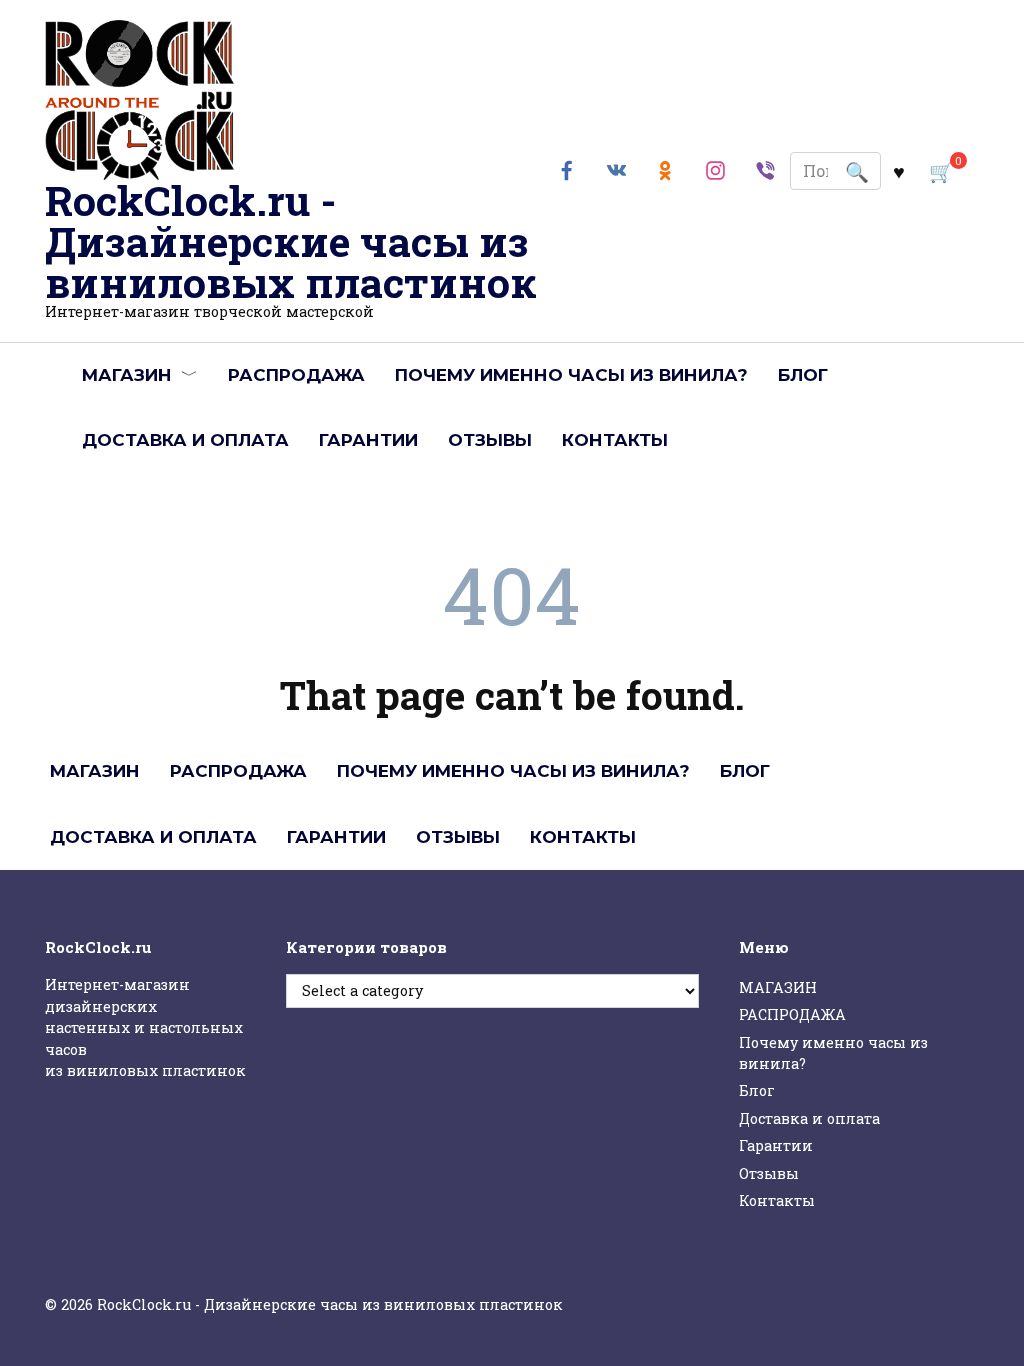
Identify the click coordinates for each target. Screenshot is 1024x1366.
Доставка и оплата (185, 440)
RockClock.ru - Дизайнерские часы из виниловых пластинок (291, 241)
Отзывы (490, 440)
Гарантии (368, 440)
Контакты (615, 440)
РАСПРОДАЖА (296, 375)
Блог (803, 375)
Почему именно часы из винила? (571, 375)
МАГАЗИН (127, 375)
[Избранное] (899, 171)
